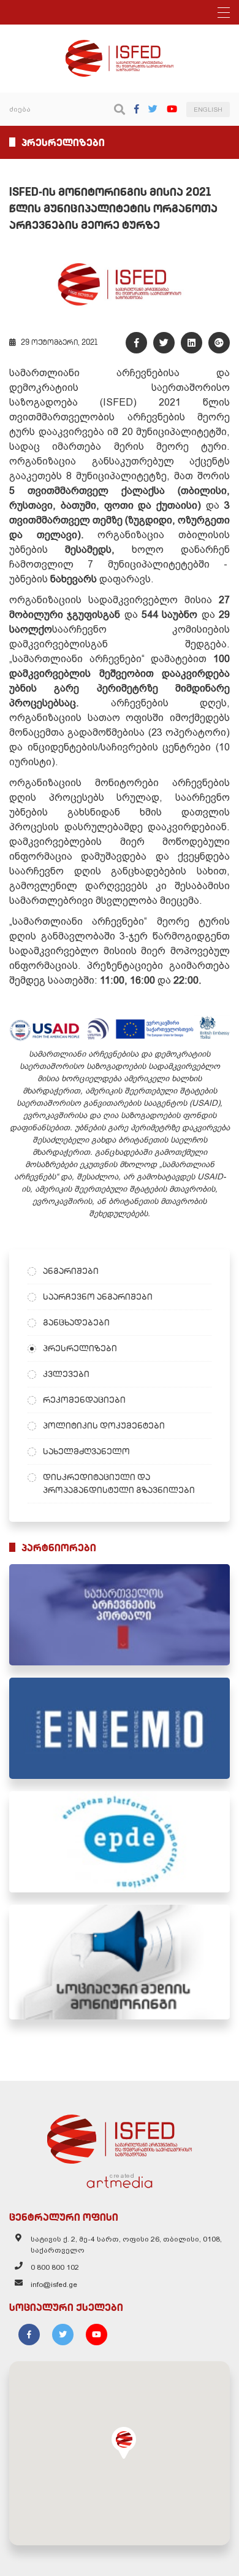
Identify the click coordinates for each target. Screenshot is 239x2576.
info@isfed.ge (54, 2285)
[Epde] (120, 1842)
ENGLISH (208, 110)
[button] (124, 2443)
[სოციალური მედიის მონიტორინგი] (120, 1962)
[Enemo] (120, 1728)
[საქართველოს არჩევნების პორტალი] (120, 1615)
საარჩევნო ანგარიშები (98, 1297)
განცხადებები (76, 1322)
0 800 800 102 (55, 2267)
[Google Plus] (219, 343)
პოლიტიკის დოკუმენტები (104, 1425)
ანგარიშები (71, 1271)
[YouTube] (172, 109)
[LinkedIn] (192, 343)
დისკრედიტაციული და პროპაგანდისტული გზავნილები (119, 1483)
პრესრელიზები (80, 1348)
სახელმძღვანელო (86, 1451)
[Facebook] (137, 109)
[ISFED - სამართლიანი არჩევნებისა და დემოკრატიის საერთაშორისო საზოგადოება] (120, 45)
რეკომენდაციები (84, 1400)
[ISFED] (120, 2136)
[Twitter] (153, 109)
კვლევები (66, 1374)
